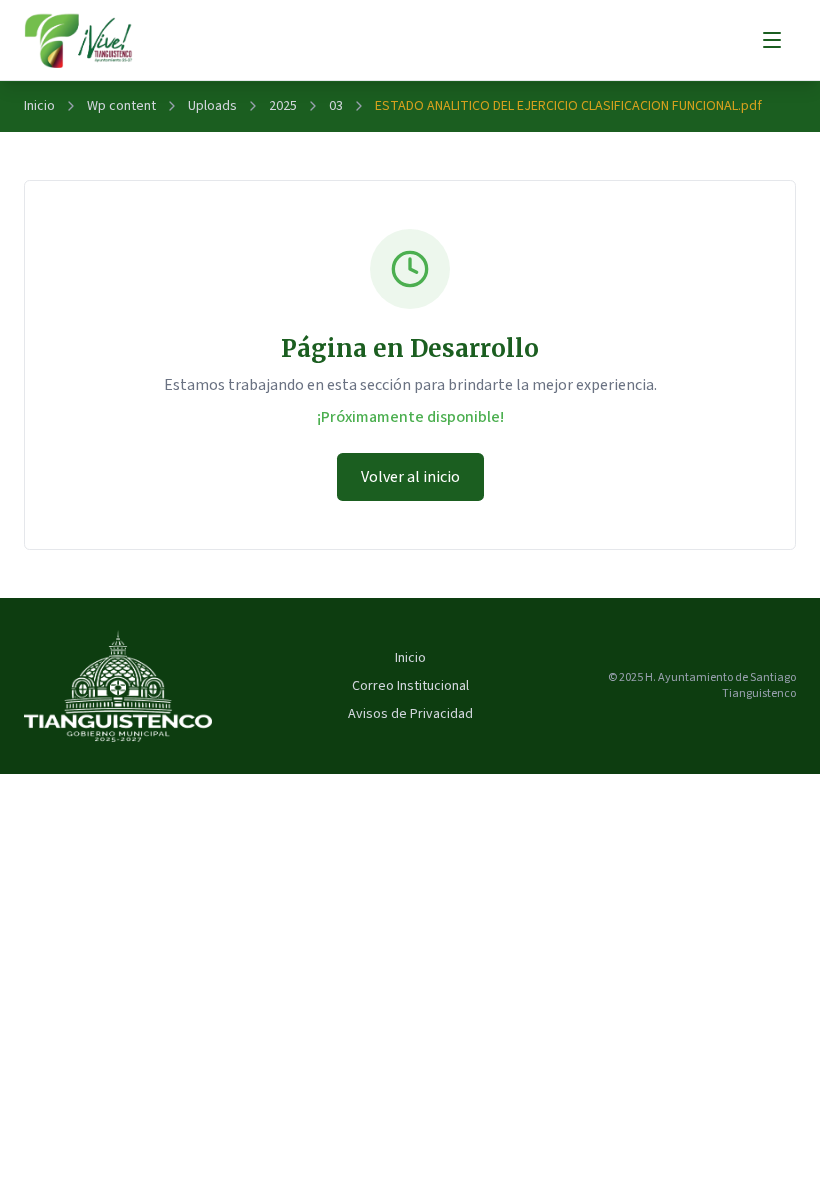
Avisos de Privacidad (410, 714)
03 (336, 106)
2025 (283, 106)
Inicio (39, 106)
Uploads (212, 106)
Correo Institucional (410, 686)
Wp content (121, 106)
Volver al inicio (410, 477)
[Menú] (772, 40)
